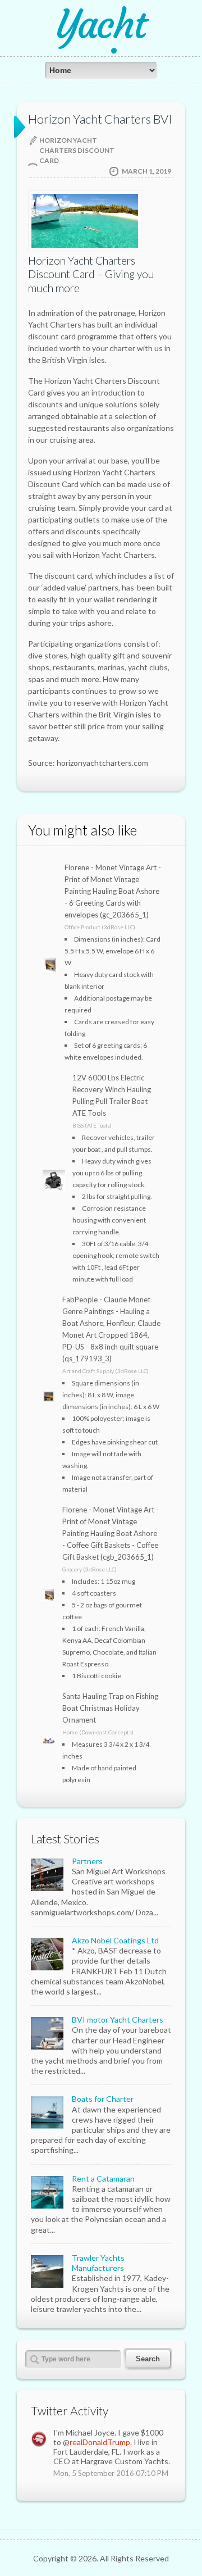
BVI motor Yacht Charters (118, 2020)
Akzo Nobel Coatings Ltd (115, 1940)
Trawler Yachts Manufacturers (98, 2263)
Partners (87, 1861)
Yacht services (101, 44)
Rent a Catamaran (103, 2179)
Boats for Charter (103, 2099)
